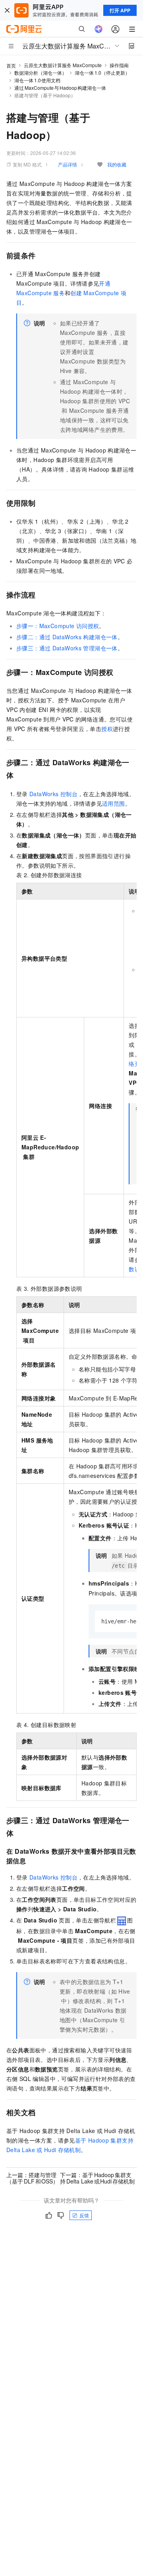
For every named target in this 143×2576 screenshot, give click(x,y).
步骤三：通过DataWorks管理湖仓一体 (67, 648)
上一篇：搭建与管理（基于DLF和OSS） (32, 2178)
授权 (107, 729)
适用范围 (114, 803)
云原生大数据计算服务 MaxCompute (63, 65)
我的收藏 (117, 164)
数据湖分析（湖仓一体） (41, 73)
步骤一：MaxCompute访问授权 (58, 626)
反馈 (84, 2215)
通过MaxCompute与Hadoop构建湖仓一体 (60, 88)
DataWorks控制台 (53, 794)
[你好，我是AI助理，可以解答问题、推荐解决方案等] (99, 29)
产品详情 (68, 164)
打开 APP (120, 10)
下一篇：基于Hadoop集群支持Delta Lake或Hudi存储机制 (97, 2178)
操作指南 (119, 65)
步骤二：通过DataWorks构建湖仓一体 (67, 637)
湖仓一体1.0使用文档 (37, 80)
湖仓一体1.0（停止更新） (102, 73)
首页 (11, 65)
